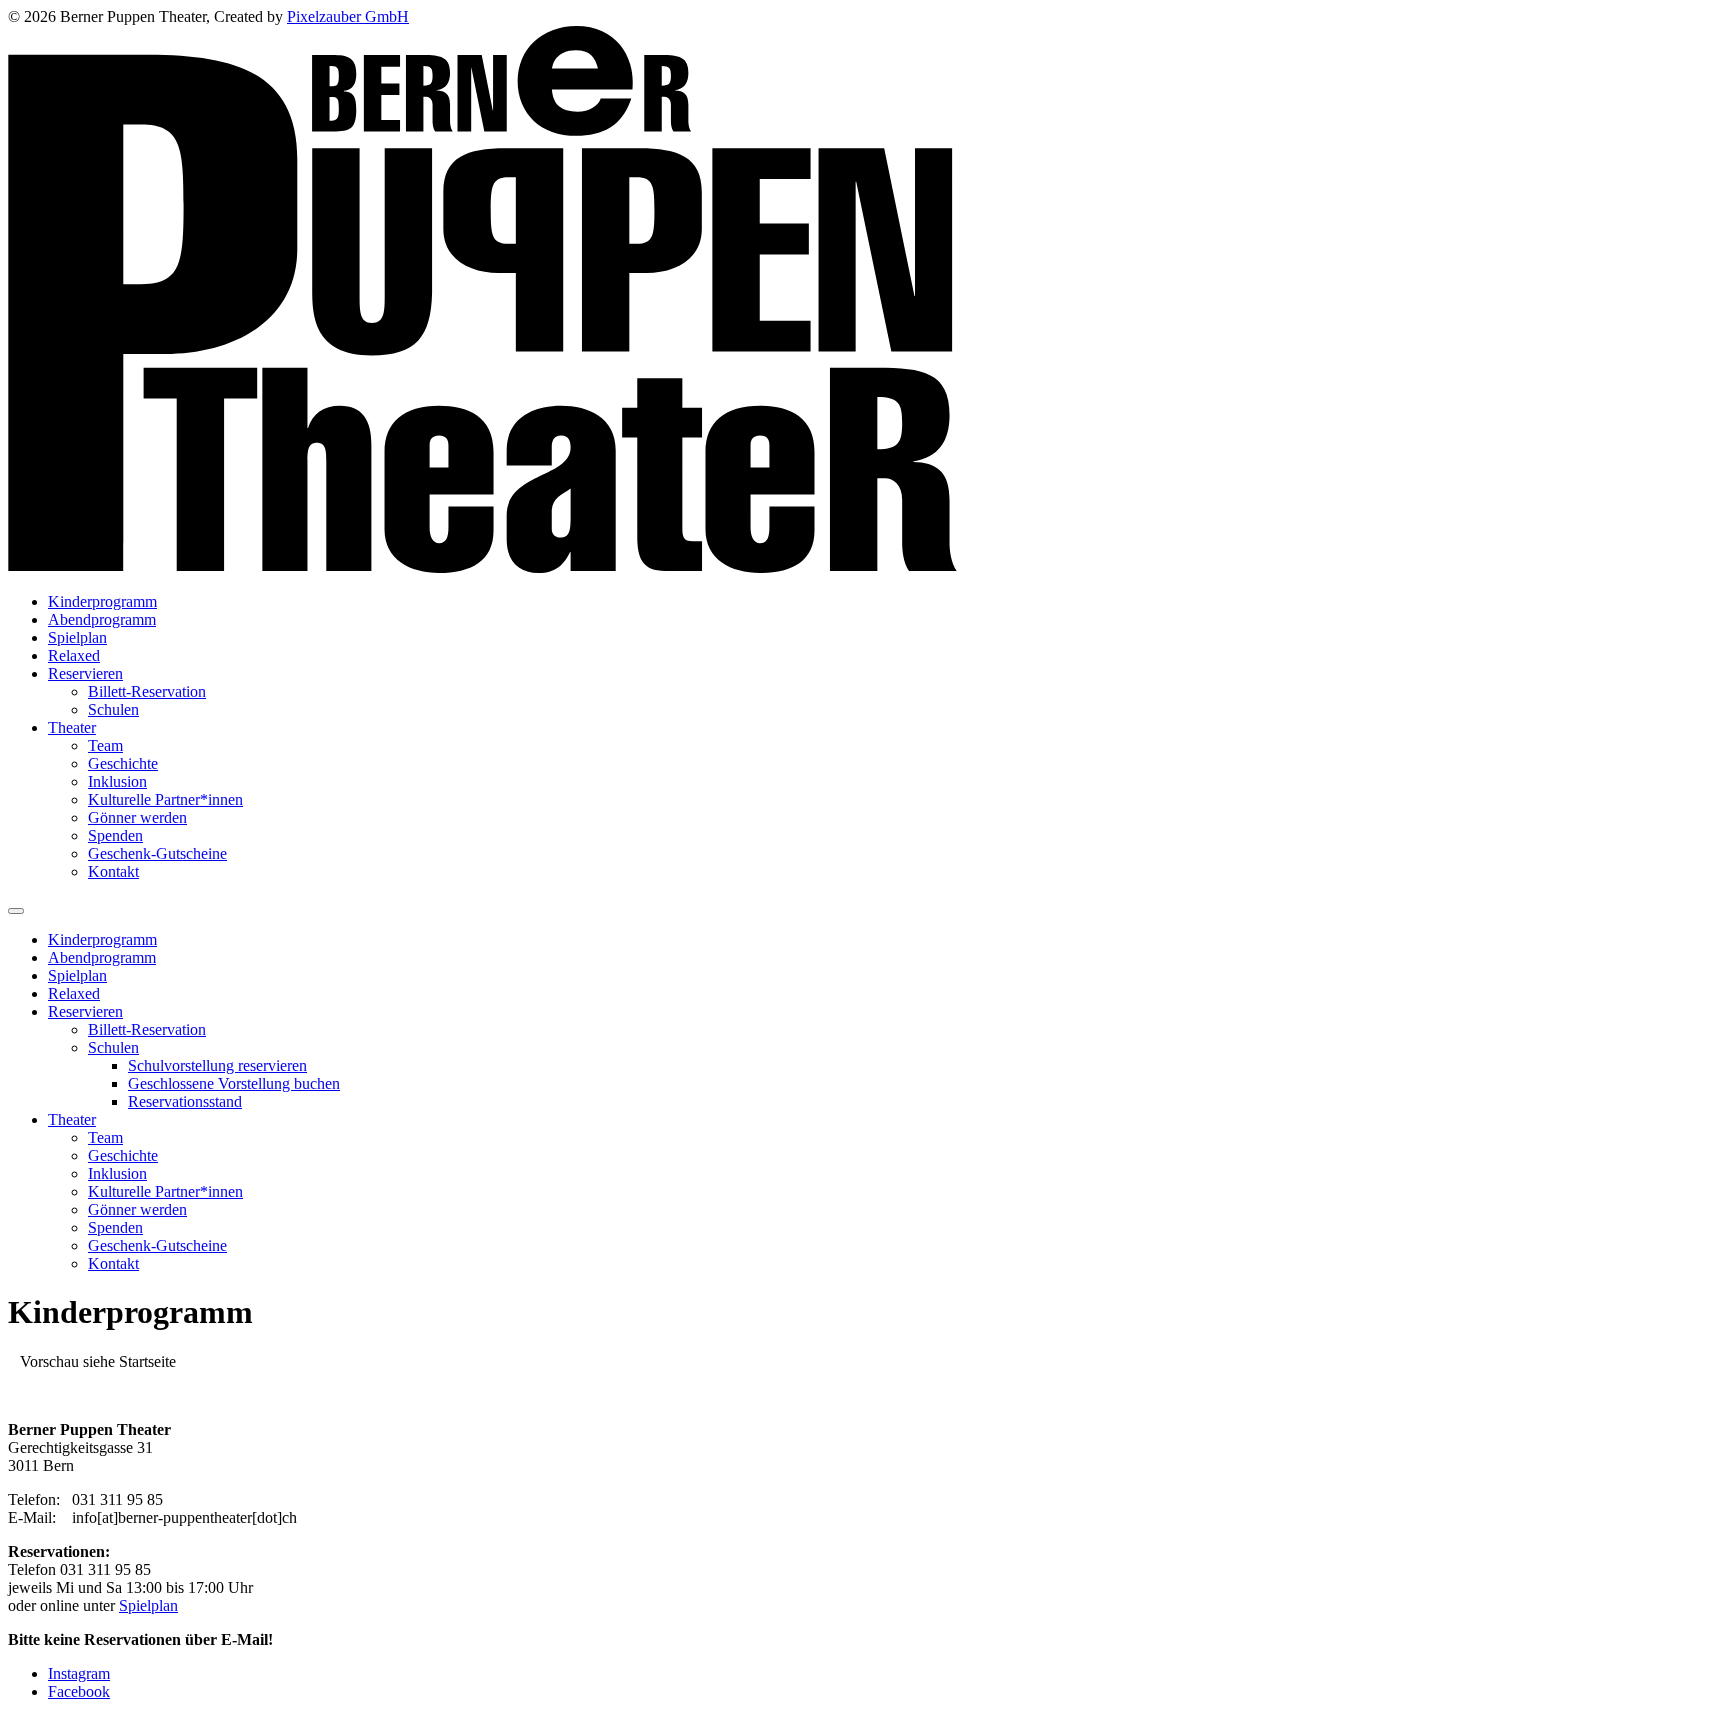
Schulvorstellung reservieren (217, 1065)
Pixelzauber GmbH (348, 16)
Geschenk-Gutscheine (157, 853)
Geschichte (123, 763)
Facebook (79, 1691)
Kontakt (113, 871)
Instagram (79, 1673)
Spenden (115, 835)
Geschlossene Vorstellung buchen (234, 1083)
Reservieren (85, 673)
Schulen (113, 709)
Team (105, 745)
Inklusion (117, 781)
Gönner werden (137, 817)
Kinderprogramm (102, 601)
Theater (72, 727)
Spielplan (77, 637)
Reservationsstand (185, 1101)
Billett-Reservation (147, 691)
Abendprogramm (102, 619)
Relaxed (74, 655)
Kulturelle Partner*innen (165, 799)
